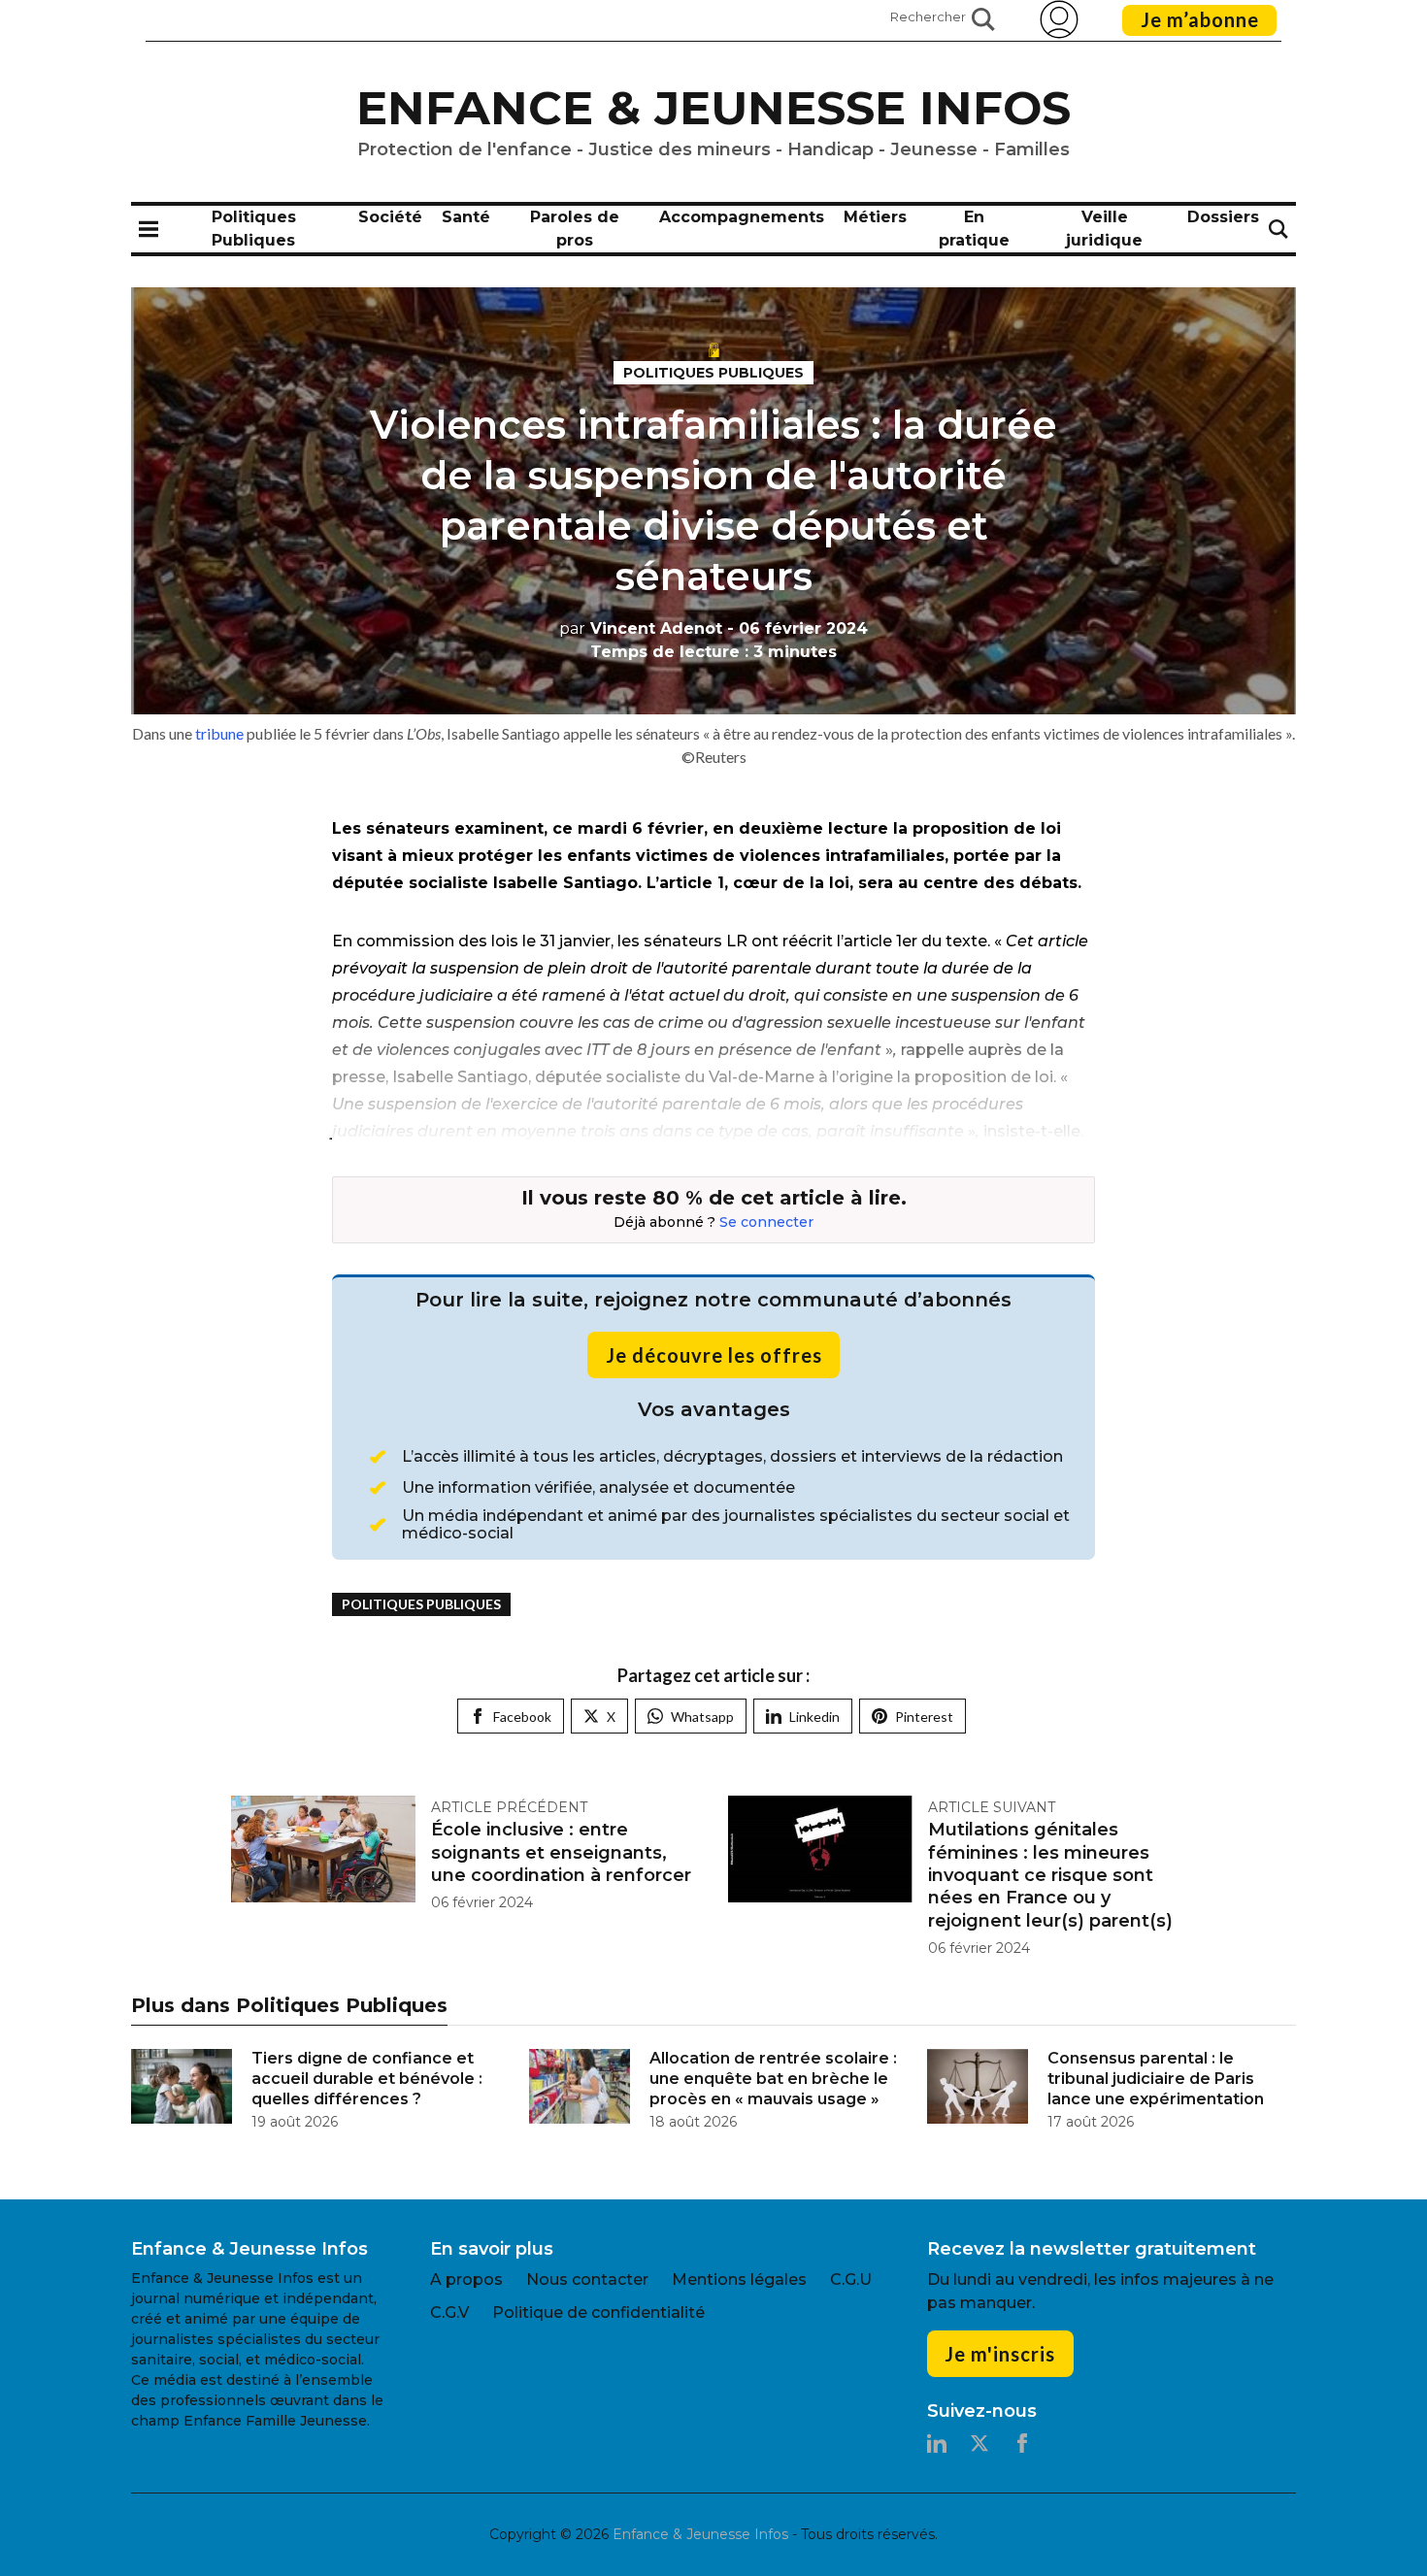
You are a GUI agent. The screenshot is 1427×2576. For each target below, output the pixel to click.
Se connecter (766, 1222)
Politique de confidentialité (598, 2312)
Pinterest (924, 1717)
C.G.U (851, 2279)
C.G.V (449, 2312)
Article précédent (509, 1807)
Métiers (875, 217)
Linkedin (814, 1717)
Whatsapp (702, 1717)
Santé (466, 217)
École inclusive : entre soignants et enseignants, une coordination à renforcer (561, 1852)
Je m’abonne (1200, 19)
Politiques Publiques (713, 373)
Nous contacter (587, 2279)
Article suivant (992, 1807)
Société (390, 217)
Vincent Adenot (641, 628)
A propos (466, 2279)
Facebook (522, 1717)
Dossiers (1223, 217)
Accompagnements (742, 217)
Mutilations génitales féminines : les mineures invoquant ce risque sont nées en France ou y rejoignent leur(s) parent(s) (1050, 1875)
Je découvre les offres (714, 1355)
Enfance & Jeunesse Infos (713, 108)
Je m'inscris (1000, 2354)
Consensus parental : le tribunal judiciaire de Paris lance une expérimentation (1156, 2079)
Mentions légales (739, 2279)
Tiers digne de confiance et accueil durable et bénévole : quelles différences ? (367, 2079)
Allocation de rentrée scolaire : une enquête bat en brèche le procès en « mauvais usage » (773, 2079)
